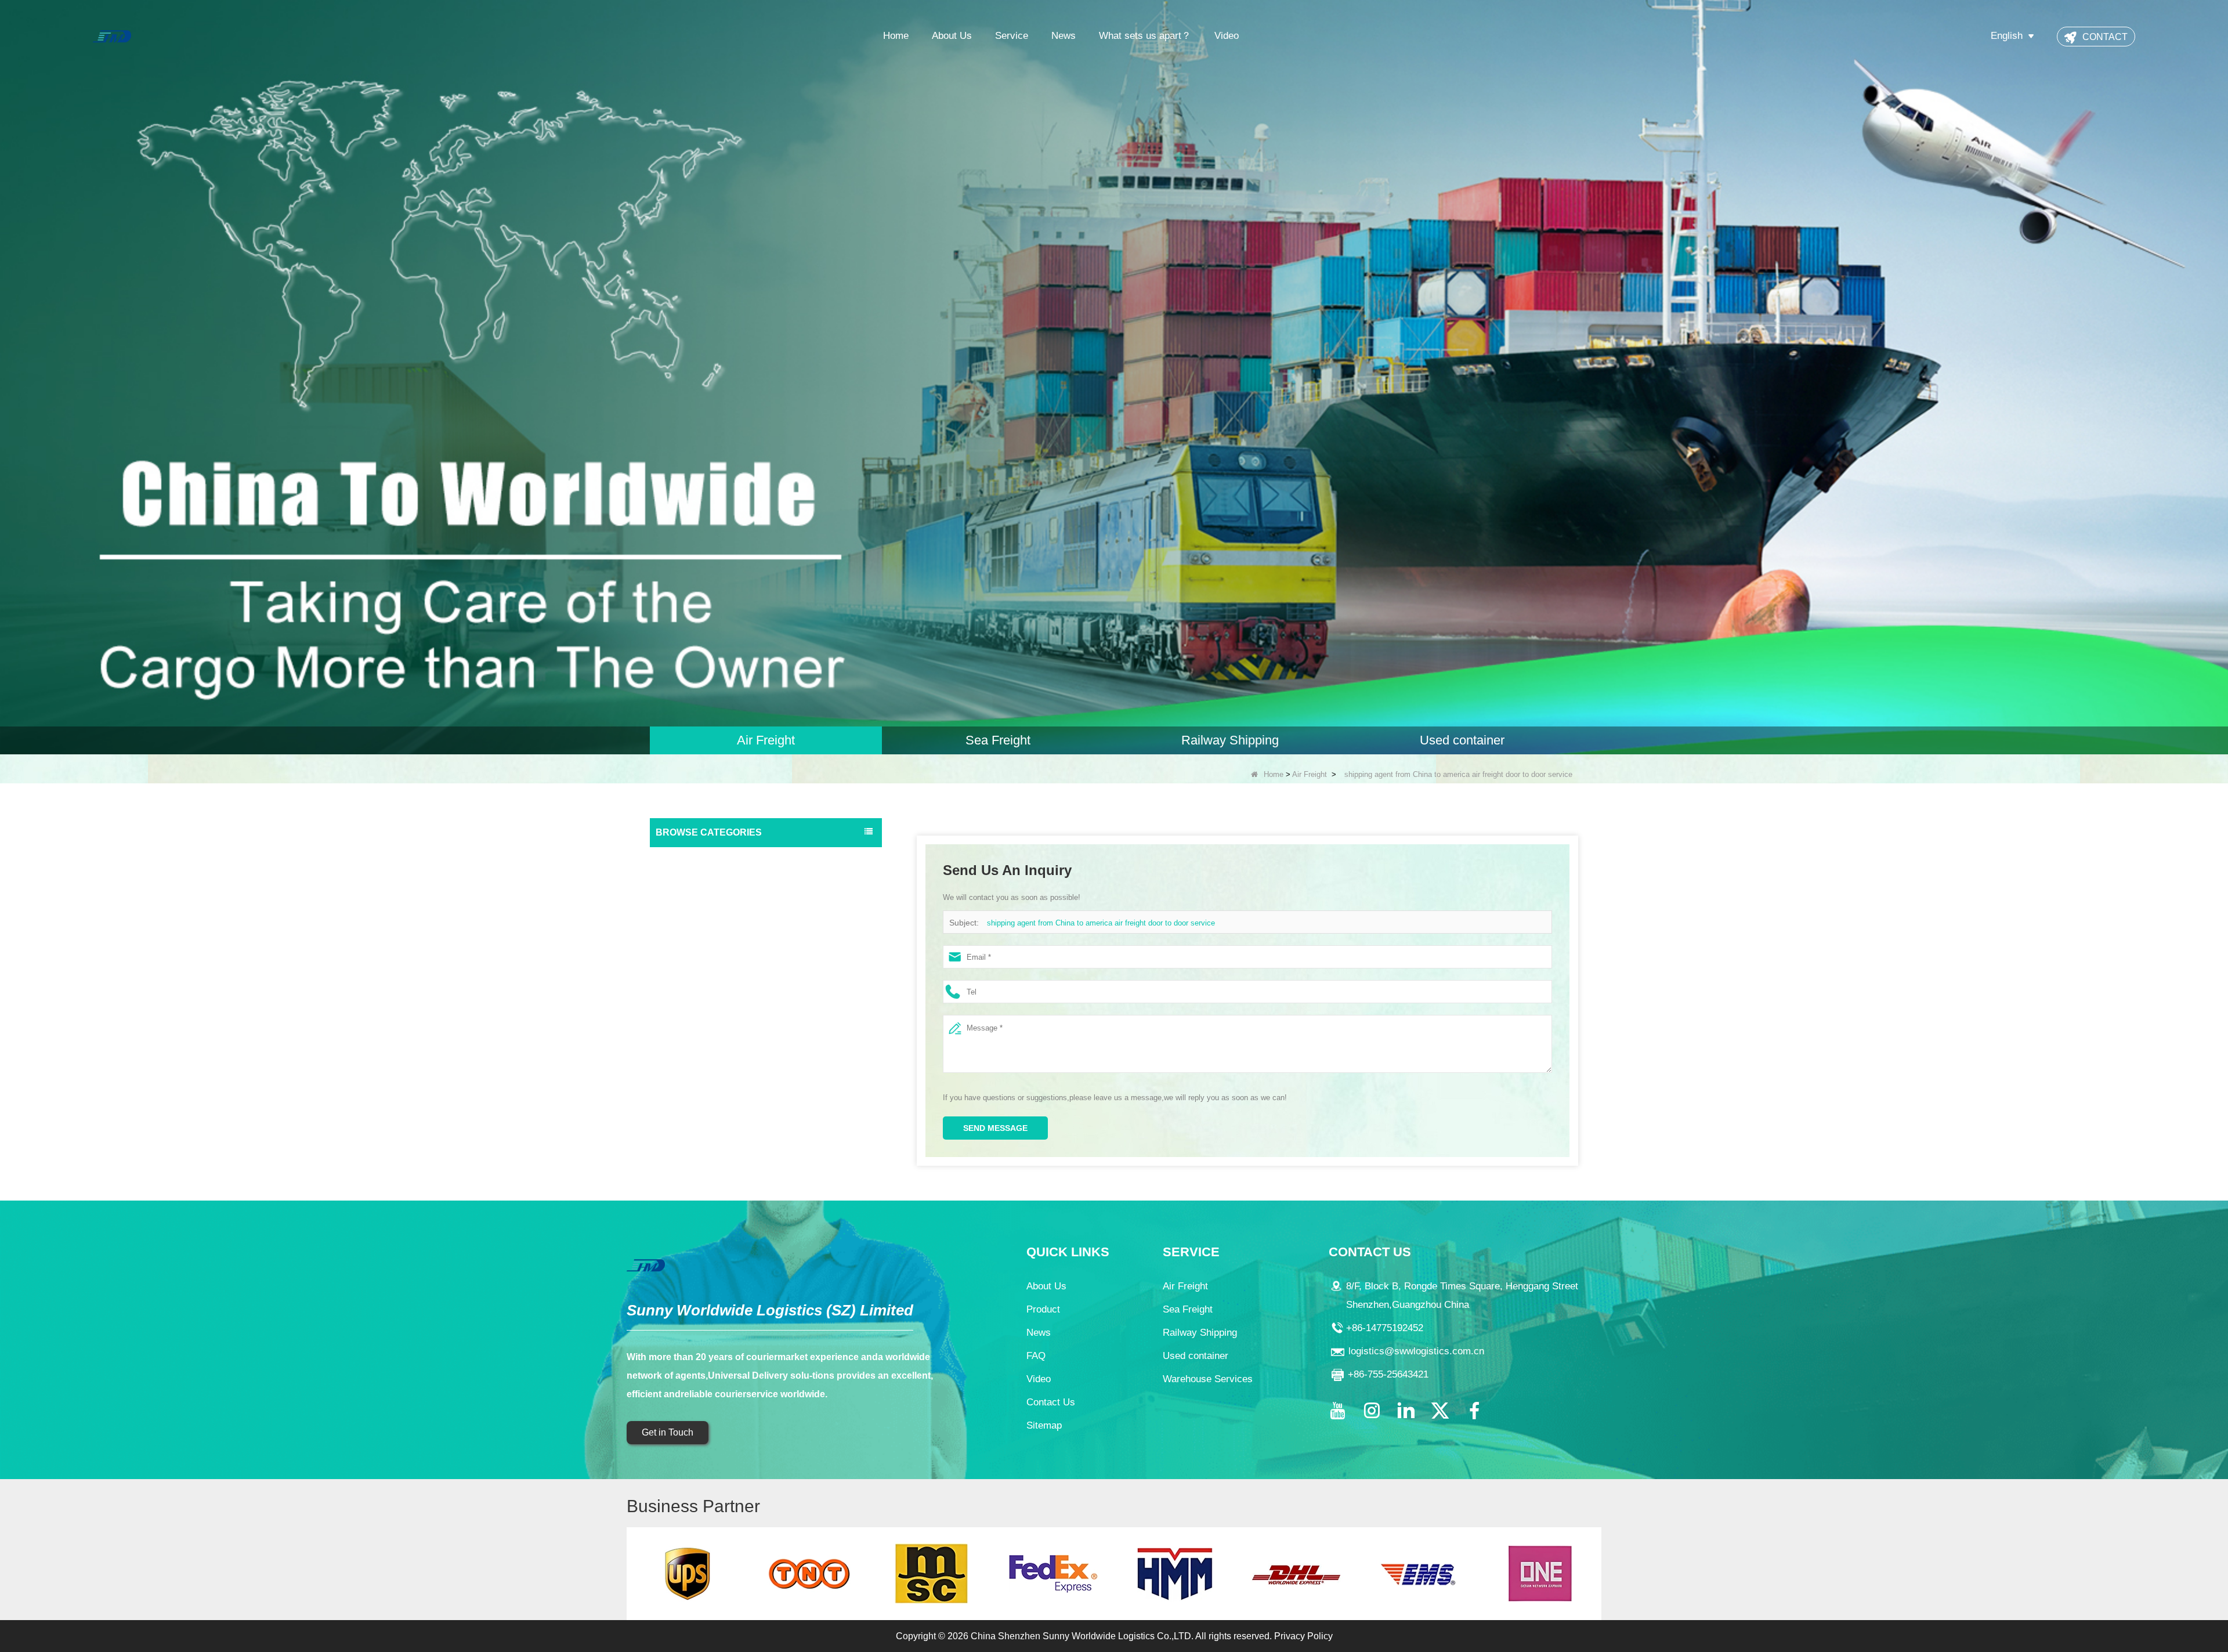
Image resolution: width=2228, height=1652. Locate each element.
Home (896, 36)
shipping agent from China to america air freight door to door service (1101, 923)
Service (1012, 36)
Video (1227, 36)
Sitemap (1044, 1425)
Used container (686, 928)
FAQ (1036, 1356)
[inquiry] (1114, 377)
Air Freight (1310, 774)
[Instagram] (1372, 1411)
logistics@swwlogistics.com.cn (1416, 1351)
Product (1043, 1309)
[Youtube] (1337, 1411)
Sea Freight (680, 881)
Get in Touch (668, 1432)
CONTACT (2105, 37)
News (1064, 36)
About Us (952, 36)
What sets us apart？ (1145, 36)
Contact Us (1051, 1402)
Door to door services (698, 951)
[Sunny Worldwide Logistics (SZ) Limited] (112, 36)
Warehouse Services (696, 974)
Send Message (995, 1128)
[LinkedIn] (1406, 1411)
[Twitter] (1440, 1411)
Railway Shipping (690, 905)
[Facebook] (1474, 1411)
